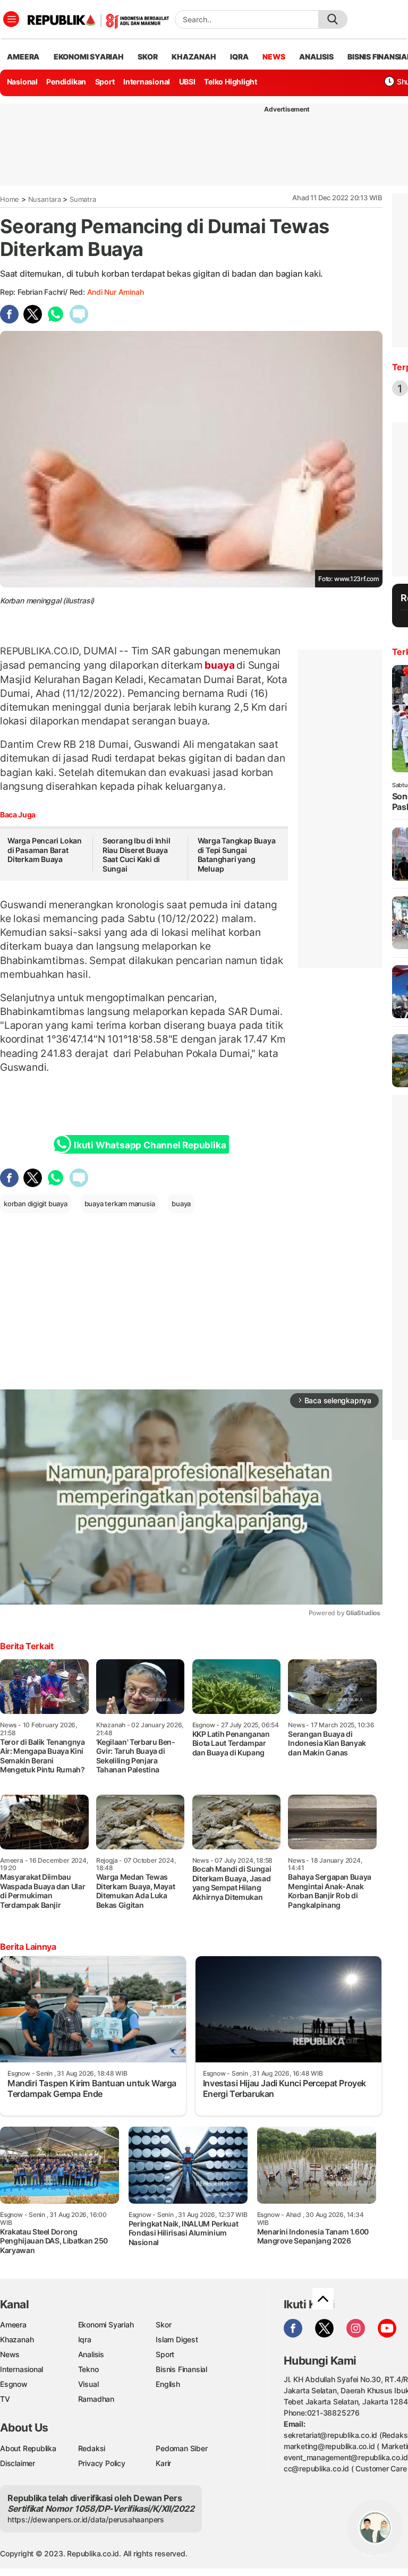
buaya (220, 665)
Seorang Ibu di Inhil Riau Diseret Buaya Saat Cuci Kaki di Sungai (137, 855)
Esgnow (14, 2384)
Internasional (147, 82)
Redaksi (92, 2448)
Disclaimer (18, 2463)
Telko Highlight (231, 82)
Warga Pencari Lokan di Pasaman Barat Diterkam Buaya (45, 850)
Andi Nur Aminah (116, 292)
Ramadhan (96, 2399)
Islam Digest (177, 2339)
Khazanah (17, 2339)
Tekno (88, 2369)
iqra (239, 57)
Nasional (22, 82)
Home (10, 199)
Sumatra (83, 199)
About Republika (28, 2448)
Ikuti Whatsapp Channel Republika (150, 1145)
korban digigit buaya (36, 1204)
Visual (88, 2384)
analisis (316, 57)
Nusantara (45, 199)
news (274, 57)
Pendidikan (66, 82)
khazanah (194, 57)
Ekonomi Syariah (89, 57)
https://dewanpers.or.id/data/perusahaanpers (86, 2519)
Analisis (91, 2354)
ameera (23, 57)
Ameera (13, 2325)
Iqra (85, 2339)
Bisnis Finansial (181, 2369)
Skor (163, 2325)
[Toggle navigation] (11, 19)
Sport (105, 82)
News (10, 2354)
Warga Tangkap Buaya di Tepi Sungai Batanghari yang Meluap (237, 855)
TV (5, 2399)
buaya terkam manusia (120, 1204)
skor (147, 57)
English (168, 2384)
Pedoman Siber (181, 2448)
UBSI (187, 82)
